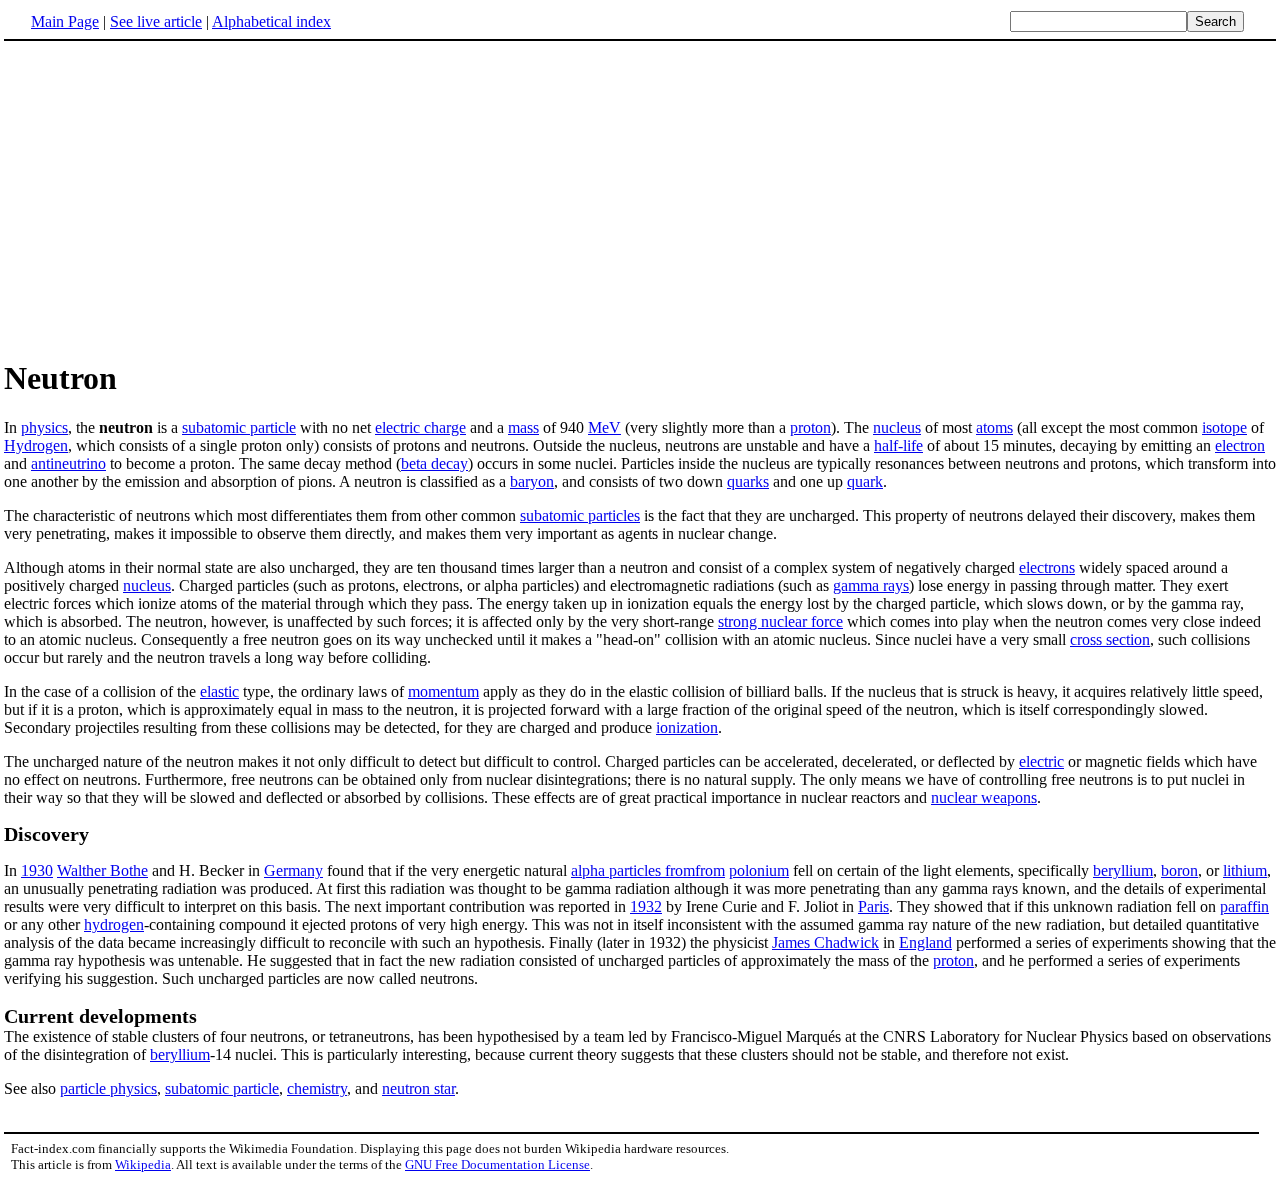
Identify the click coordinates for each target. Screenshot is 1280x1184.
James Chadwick (825, 942)
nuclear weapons (984, 797)
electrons (1047, 567)
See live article (156, 21)
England (925, 942)
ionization (687, 727)
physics (44, 427)
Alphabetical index (271, 21)
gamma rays (871, 585)
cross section (1110, 639)
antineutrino (68, 463)
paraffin (1244, 906)
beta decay (434, 463)
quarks (748, 481)
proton (810, 427)
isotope (1224, 427)
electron (1240, 445)
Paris (873, 906)
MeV (604, 427)
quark (865, 481)
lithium (1245, 870)
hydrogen (114, 924)
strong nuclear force (780, 621)
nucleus (897, 427)
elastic (219, 691)
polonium (759, 870)
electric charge (420, 427)
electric (1041, 761)
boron (1179, 870)
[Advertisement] (172, 199)
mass (523, 427)
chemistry (317, 1088)
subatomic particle (239, 427)
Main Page (65, 21)
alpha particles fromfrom (648, 870)
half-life (898, 445)
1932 (646, 906)
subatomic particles (580, 515)
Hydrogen (36, 445)
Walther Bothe (102, 870)
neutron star (418, 1088)
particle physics (108, 1088)
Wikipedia (143, 1164)
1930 (37, 870)
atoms (994, 427)
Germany (293, 870)
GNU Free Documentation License (497, 1164)
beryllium (1123, 870)
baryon (532, 481)
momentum (443, 691)
